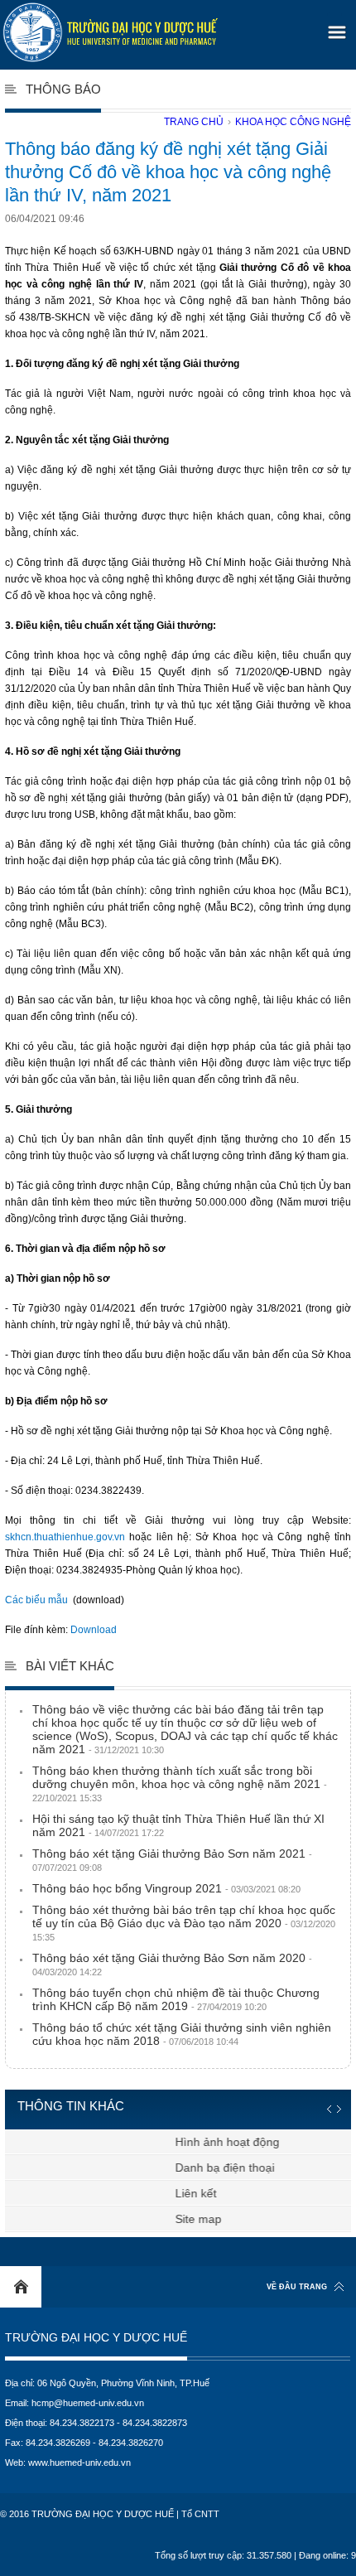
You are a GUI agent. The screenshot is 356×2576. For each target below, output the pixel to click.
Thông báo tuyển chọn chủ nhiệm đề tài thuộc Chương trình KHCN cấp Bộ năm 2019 (176, 1999)
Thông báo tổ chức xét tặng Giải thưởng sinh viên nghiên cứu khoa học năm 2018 (182, 2034)
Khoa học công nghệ (293, 122)
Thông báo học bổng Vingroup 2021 (166, 1888)
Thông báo (63, 89)
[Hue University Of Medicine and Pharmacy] (110, 32)
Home (21, 2287)
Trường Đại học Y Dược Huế (96, 2338)
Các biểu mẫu (36, 1600)
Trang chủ (194, 122)
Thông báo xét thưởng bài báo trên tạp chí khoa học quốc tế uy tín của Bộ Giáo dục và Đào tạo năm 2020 (184, 1923)
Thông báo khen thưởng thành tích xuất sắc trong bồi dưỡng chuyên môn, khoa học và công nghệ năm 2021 (180, 1783)
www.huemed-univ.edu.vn (79, 2462)
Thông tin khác (71, 2106)
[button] (334, 27)
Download (94, 1630)
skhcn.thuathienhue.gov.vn (65, 1537)
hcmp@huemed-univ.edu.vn (88, 2403)
